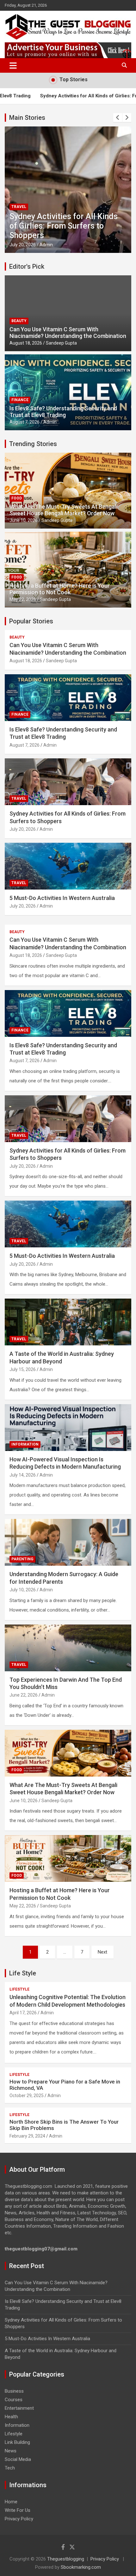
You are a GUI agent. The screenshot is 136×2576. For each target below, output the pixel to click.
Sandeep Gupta (61, 343)
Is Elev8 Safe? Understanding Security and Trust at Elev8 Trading (63, 412)
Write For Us (18, 2510)
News (11, 2451)
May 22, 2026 (23, 599)
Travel (19, 207)
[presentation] (118, 118)
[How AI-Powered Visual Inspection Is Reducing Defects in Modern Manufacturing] (68, 1427)
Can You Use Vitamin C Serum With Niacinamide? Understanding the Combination (68, 333)
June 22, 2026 (24, 1695)
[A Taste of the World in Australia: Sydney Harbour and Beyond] (68, 1322)
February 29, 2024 (27, 2136)
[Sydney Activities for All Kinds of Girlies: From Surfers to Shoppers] (68, 1119)
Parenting (22, 1559)
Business (14, 2391)
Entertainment (19, 2408)
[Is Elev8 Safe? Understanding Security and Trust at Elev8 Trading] (68, 1013)
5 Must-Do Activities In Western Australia (62, 898)
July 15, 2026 (23, 1369)
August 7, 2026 (25, 422)
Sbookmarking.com (81, 2567)
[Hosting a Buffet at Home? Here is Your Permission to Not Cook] (68, 1859)
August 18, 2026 (26, 343)
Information (25, 1444)
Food (17, 498)
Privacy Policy (19, 2519)
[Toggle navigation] (13, 65)
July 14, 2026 (23, 1475)
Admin (46, 245)
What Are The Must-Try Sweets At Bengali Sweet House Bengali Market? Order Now (63, 510)
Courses (14, 2400)
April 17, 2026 (23, 2013)
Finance (20, 400)
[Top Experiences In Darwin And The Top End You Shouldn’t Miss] (68, 1648)
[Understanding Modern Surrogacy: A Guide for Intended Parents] (68, 1542)
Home (11, 2502)
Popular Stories (31, 621)
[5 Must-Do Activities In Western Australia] (68, 1224)
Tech (10, 2468)
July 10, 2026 (23, 1590)
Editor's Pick (27, 266)
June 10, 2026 (24, 520)
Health (11, 2417)
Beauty (19, 321)
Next (102, 1952)
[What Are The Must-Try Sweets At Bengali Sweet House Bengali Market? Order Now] (68, 1753)
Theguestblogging (66, 2559)
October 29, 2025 (27, 2096)
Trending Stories (33, 444)
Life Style (23, 1973)
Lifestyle (19, 1989)
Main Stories (27, 118)
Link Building (17, 2442)
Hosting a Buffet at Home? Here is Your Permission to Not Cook (60, 589)
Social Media (18, 2459)
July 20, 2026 (23, 245)
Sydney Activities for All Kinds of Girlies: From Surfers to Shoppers (64, 226)
